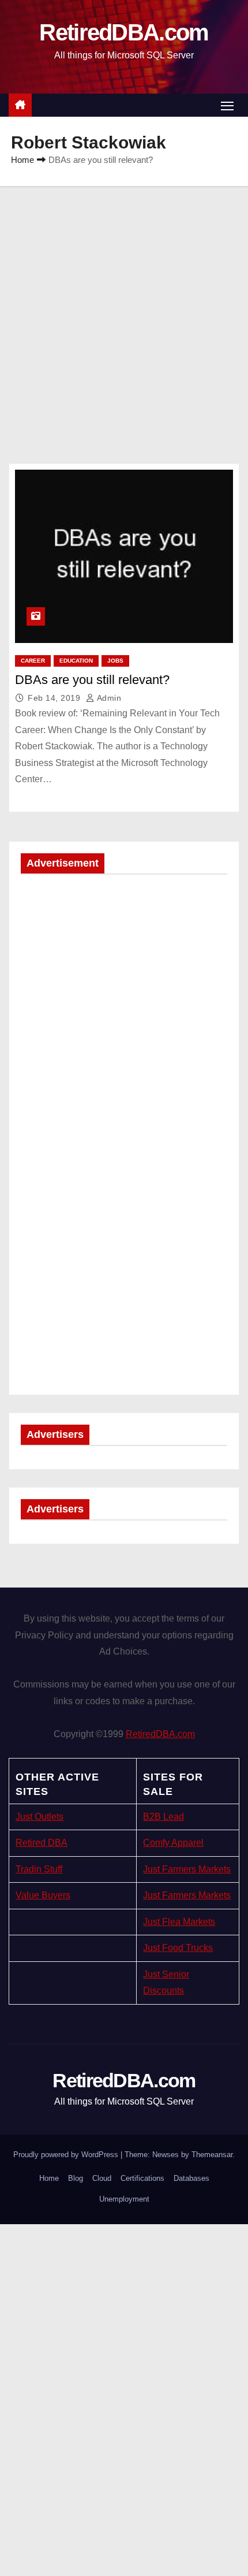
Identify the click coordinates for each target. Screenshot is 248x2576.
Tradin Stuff (39, 1869)
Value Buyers (43, 1895)
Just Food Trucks (178, 1948)
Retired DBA (42, 1843)
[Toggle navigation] (227, 105)
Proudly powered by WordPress (67, 2155)
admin (108, 698)
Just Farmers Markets (187, 1869)
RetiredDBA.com (124, 32)
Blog (76, 2178)
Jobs (115, 661)
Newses (166, 2155)
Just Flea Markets (179, 1922)
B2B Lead (164, 1817)
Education (76, 661)
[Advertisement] (124, 316)
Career (33, 661)
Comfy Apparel (173, 1843)
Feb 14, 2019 (55, 698)
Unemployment (124, 2199)
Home (22, 160)
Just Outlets (40, 1817)
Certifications (142, 2178)
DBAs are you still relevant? (92, 680)
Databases (191, 2178)
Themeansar (212, 2155)
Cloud (102, 2178)
